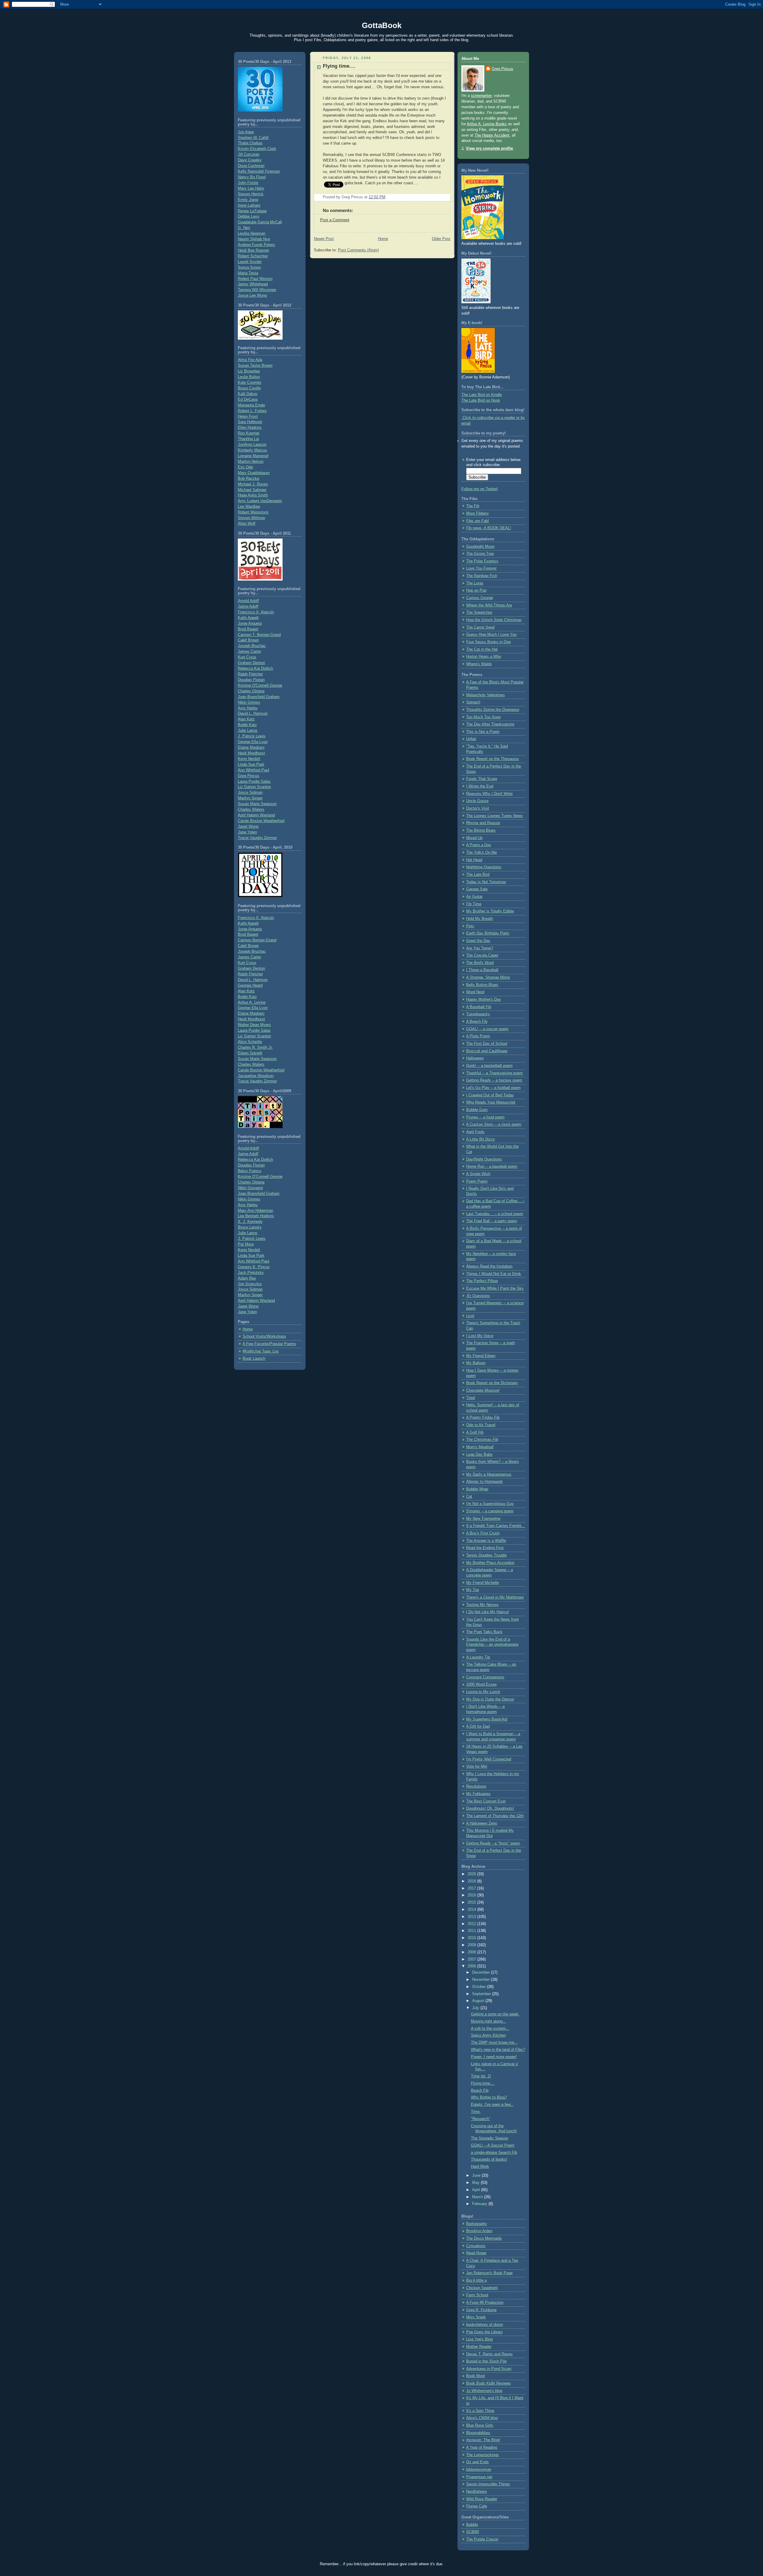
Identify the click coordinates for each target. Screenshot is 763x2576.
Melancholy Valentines (486, 695)
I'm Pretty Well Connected (489, 1759)
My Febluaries (478, 1794)
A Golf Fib (475, 1432)
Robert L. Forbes (252, 411)
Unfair (471, 739)
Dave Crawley (250, 160)
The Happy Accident (492, 135)
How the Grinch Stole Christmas (494, 620)
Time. (476, 2112)
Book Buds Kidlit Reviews (488, 2383)
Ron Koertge (249, 433)
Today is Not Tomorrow (486, 882)
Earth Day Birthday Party (488, 933)
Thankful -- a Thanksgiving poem (494, 1073)
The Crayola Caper (482, 955)
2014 (472, 1910)
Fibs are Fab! (478, 521)
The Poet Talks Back (484, 1632)
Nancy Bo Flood (252, 177)
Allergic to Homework (484, 1482)
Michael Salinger (252, 490)
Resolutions (476, 1786)
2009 (472, 1945)
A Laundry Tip (478, 1657)
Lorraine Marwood (253, 456)
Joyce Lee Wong (252, 295)
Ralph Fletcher (250, 674)
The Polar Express (482, 561)
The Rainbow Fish (482, 576)
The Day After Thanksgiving (490, 724)
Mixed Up (474, 838)
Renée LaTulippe (252, 211)
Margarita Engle (251, 405)
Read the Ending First (485, 1548)
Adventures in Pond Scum (489, 2369)
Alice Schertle (250, 1042)
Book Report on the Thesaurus (493, 759)
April (477, 2190)
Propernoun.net (479, 2477)
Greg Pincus (249, 776)
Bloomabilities (478, 2433)
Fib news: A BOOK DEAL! (489, 528)
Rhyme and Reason (483, 823)
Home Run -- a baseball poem (492, 1166)
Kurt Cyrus (247, 657)
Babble (472, 2525)
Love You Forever (481, 568)
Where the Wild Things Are (489, 605)
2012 (472, 1924)
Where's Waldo (479, 664)
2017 (472, 1888)
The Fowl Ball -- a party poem (492, 1221)
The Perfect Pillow (482, 1281)
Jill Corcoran (249, 154)
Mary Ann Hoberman (255, 1211)
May (476, 2183)
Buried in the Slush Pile (486, 2361)
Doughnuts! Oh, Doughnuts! (490, 1808)
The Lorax (475, 583)
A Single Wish (478, 1174)
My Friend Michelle (483, 1583)
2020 (472, 1874)
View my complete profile (489, 148)
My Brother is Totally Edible (490, 911)
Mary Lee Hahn (251, 188)
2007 (472, 1959)
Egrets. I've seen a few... (492, 2105)
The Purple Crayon (482, 2539)
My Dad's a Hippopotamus (489, 1475)
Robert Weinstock (253, 512)
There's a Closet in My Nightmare (495, 1597)
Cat (469, 1497)
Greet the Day (478, 941)
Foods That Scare (482, 779)
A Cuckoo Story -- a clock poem (494, 1124)
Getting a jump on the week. (495, 2014)
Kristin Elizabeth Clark (257, 149)
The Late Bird (478, 875)
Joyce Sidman (250, 793)
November (481, 1980)
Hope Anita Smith (253, 495)
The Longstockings (483, 2455)
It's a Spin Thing (480, 2411)
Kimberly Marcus (252, 450)
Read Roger (476, 2253)
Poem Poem (477, 1181)
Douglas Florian (251, 680)
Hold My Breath (480, 919)
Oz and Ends (477, 2462)
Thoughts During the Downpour (493, 710)
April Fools (475, 1132)
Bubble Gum (477, 1110)
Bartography (477, 2224)
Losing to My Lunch (483, 1692)
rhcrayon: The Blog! (483, 2440)
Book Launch (254, 1359)
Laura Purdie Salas (254, 782)
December (481, 1972)
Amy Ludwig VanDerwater (260, 501)
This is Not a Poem (483, 732)
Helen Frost (248, 417)
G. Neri (244, 228)
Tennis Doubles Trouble (486, 1555)
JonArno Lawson (252, 445)
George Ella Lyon (253, 742)
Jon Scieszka (250, 1284)
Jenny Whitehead (253, 284)
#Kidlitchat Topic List (261, 1351)
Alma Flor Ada (250, 360)
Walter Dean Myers (254, 1025)
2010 (472, 1938)
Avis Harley (248, 708)
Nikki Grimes (249, 703)
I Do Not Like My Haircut (487, 1612)
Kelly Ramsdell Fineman (259, 171)
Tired (470, 1398)
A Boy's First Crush (483, 1533)
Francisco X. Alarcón (256, 612)
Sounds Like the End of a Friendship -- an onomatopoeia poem (492, 1645)
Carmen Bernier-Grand (257, 940)
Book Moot (476, 2376)
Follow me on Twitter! (480, 489)
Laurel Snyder (250, 262)
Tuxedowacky (478, 1014)
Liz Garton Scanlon (254, 787)
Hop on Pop (476, 590)
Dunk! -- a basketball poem (489, 1066)
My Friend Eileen (481, 1356)
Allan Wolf (247, 524)
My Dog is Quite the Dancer (490, 1699)
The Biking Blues (481, 830)
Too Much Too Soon (483, 717)
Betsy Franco (249, 1171)
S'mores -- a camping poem (490, 1511)
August (479, 2001)
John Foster (248, 183)
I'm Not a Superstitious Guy (490, 1504)
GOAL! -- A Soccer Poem (493, 2145)
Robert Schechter (253, 256)
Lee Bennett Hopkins (256, 1216)
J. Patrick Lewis (252, 736)
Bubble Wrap (477, 1489)
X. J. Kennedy (250, 1222)
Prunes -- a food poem (485, 1117)
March (478, 2197)
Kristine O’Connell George (260, 1177)
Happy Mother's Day (484, 1000)
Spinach (473, 702)
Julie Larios (248, 731)
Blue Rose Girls (480, 2425)
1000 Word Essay (481, 1684)
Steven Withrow (251, 518)
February (480, 2204)
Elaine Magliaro (251, 748)
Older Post (441, 239)
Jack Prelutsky (251, 1273)
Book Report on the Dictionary (492, 1383)
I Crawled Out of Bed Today (490, 1095)
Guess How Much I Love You (491, 635)
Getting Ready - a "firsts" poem (493, 1843)
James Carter (249, 652)
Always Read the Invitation (489, 1266)
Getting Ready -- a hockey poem (494, 1080)
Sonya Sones (249, 267)
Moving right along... (488, 2021)
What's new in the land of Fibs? (498, 2050)
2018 (472, 1881)
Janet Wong (248, 827)
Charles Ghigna (251, 691)
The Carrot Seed (480, 627)
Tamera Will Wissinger (257, 290)
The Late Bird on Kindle (482, 395)
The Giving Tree (480, 554)
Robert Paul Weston (255, 279)
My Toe (473, 1590)
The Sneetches (479, 612)
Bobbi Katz (247, 725)
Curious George (480, 598)
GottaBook (382, 25)
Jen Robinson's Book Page (489, 2273)
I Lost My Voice (480, 1336)
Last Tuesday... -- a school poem (495, 1214)
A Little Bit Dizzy (481, 1139)
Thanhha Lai (248, 439)
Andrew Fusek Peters (256, 245)
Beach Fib (480, 2091)
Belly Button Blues (482, 985)
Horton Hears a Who (484, 657)
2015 (472, 1902)
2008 (472, 1952)
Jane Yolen (247, 832)
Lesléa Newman (252, 233)
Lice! (470, 1316)
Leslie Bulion (249, 377)
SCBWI (473, 2532)
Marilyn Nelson (251, 462)
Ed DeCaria (248, 400)
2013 (472, 1917)
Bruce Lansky (250, 1227)
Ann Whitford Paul (253, 770)
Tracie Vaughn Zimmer (257, 838)
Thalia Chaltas (250, 143)
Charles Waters (251, 810)
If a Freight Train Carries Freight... (496, 1526)
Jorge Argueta (250, 623)
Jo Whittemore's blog (484, 2391)
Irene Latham (249, 205)
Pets (470, 926)
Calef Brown (248, 640)
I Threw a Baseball (482, 970)
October (480, 1987)
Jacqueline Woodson (256, 1076)
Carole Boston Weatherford (261, 821)
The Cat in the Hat (482, 649)
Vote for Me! (477, 1766)
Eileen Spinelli (250, 1053)
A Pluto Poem (478, 1036)
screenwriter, (482, 96)
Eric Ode (245, 467)
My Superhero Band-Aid (487, 1719)
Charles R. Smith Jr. (255, 1048)
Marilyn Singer (250, 798)
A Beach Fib (477, 1022)
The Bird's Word (480, 963)
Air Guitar (474, 897)
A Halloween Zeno (482, 1823)
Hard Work (480, 2167)
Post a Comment (335, 220)
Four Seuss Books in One (488, 642)
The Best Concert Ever (486, 1801)
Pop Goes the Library (484, 2332)
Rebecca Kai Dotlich (255, 669)
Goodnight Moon (480, 547)
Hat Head (474, 860)
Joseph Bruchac (252, 646)
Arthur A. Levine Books (487, 124)
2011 (472, 1931)
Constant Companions (485, 1677)
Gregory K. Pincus (254, 1267)
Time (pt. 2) (481, 2076)
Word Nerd (475, 992)
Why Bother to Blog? (489, 2097)
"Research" (481, 2119)
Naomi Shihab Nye (254, 239)
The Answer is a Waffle (486, 1541)
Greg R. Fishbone (481, 2310)
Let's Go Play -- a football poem (493, 1088)
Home (248, 1329)
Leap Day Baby (479, 1455)
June (477, 2176)
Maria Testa (248, 273)
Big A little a (476, 2281)
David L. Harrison (253, 714)
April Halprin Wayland (256, 815)
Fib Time (474, 904)
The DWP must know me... (494, 2043)
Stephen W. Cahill (253, 138)
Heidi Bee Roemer (253, 250)
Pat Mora (246, 1244)
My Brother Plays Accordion (490, 1563)
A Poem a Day (479, 845)
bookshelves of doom (485, 2325)
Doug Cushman (251, 166)
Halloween (475, 1058)
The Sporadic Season (490, 2138)
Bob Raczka (248, 479)
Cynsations (476, 2246)
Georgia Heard (250, 985)
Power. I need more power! (494, 2057)
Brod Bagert (248, 629)
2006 (472, 1966)
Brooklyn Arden (479, 2231)
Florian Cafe (477, 2506)
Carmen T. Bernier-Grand (259, 635)
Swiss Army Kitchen (488, 2035)
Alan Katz (246, 719)
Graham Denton (251, 663)
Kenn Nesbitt (249, 759)
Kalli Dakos (248, 394)
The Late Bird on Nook (481, 400)
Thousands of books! (489, 2159)
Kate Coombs (250, 383)
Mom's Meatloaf (480, 1447)
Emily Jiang (248, 200)
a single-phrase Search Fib (494, 2153)
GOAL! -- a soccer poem (487, 1029)
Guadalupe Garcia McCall (260, 222)
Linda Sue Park (251, 765)
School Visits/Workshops (264, 1336)
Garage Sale (477, 889)
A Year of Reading (482, 2447)
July (476, 2008)
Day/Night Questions (484, 1159)
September (482, 1994)
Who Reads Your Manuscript (491, 1102)
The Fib (473, 506)
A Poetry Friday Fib (483, 1418)
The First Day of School (487, 1044)
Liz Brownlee (249, 371)
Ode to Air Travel (481, 1425)
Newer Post (324, 239)
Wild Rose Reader (482, 2499)
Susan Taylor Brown (255, 366)
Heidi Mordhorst (251, 753)
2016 (472, 1895)
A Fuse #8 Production (485, 2303)
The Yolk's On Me (481, 853)
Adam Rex (247, 1278)
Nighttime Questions (484, 867)
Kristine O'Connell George (260, 686)
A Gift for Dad (478, 1726)
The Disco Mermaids (484, 2238)
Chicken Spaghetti (482, 2288)
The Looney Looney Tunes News (494, 816)
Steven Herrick (251, 194)
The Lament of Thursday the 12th (495, 1816)
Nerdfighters (477, 2492)
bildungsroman (479, 2470)
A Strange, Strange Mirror (488, 977)
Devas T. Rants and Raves (489, 2354)
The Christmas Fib (482, 1440)
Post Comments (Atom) (358, 250)
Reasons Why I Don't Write (489, 794)
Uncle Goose (477, 801)
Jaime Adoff (248, 607)
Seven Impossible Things (488, 2484)
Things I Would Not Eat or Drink (494, 1274)
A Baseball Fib (479, 1007)
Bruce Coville (249, 388)
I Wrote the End (480, 786)
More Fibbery (477, 513)
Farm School (477, 2295)
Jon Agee (246, 132)
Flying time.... (339, 66)
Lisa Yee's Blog (479, 2339)
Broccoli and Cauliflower (487, 1051)
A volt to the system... (490, 2029)
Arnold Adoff (248, 601)
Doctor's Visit (478, 808)
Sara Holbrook (250, 422)
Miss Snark (476, 2317)
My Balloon (476, 1363)
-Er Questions (478, 1296)
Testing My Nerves (482, 1605)
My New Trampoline (483, 1519)
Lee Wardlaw (249, 507)
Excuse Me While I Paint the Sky (495, 1288)
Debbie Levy (249, 216)
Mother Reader (479, 2347)
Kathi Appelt (248, 618)
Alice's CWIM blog (482, 2418)
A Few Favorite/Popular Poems (269, 1344)
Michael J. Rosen (253, 484)
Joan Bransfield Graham (259, 697)
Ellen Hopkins (250, 428)
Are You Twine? (480, 948)
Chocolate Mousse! (483, 1390)
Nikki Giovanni (250, 1188)
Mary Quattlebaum (254, 473)
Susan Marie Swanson (257, 804)
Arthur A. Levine (252, 1002)
